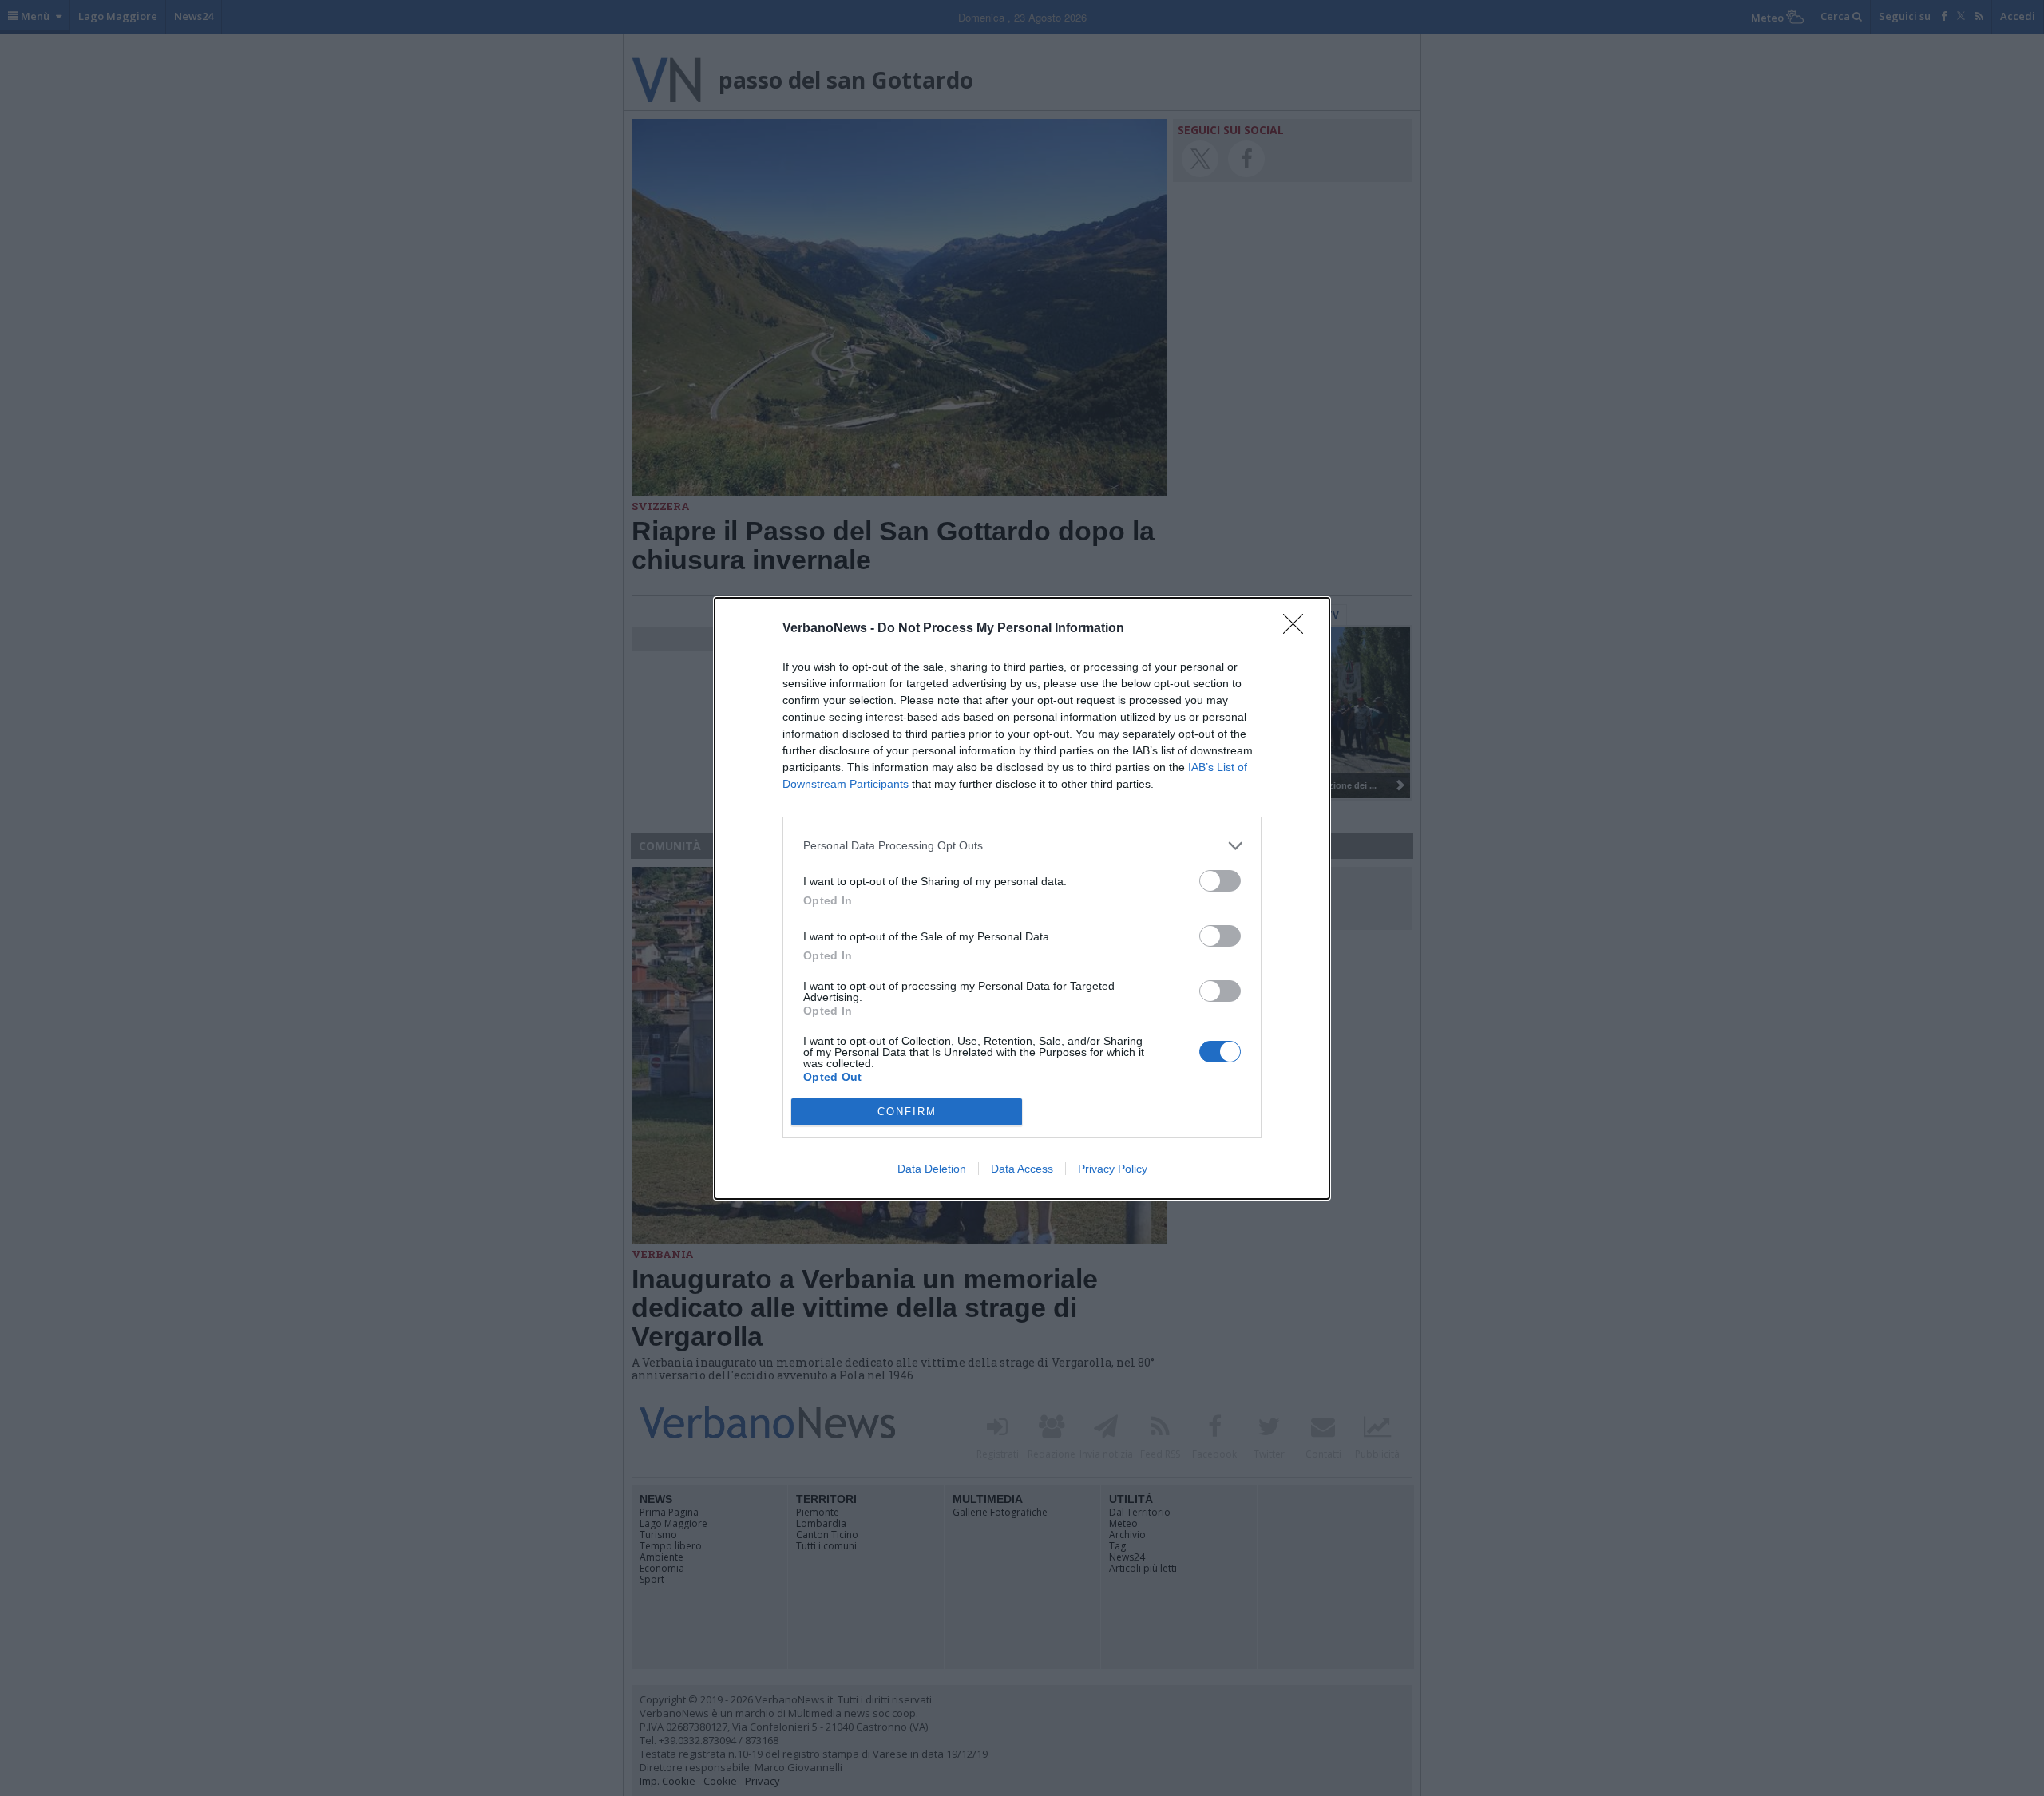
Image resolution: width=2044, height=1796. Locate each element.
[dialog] (1022, 898)
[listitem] (1022, 846)
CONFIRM (907, 1112)
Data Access (1022, 1169)
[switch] (1220, 881)
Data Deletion (932, 1169)
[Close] (1298, 629)
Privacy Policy (1113, 1169)
